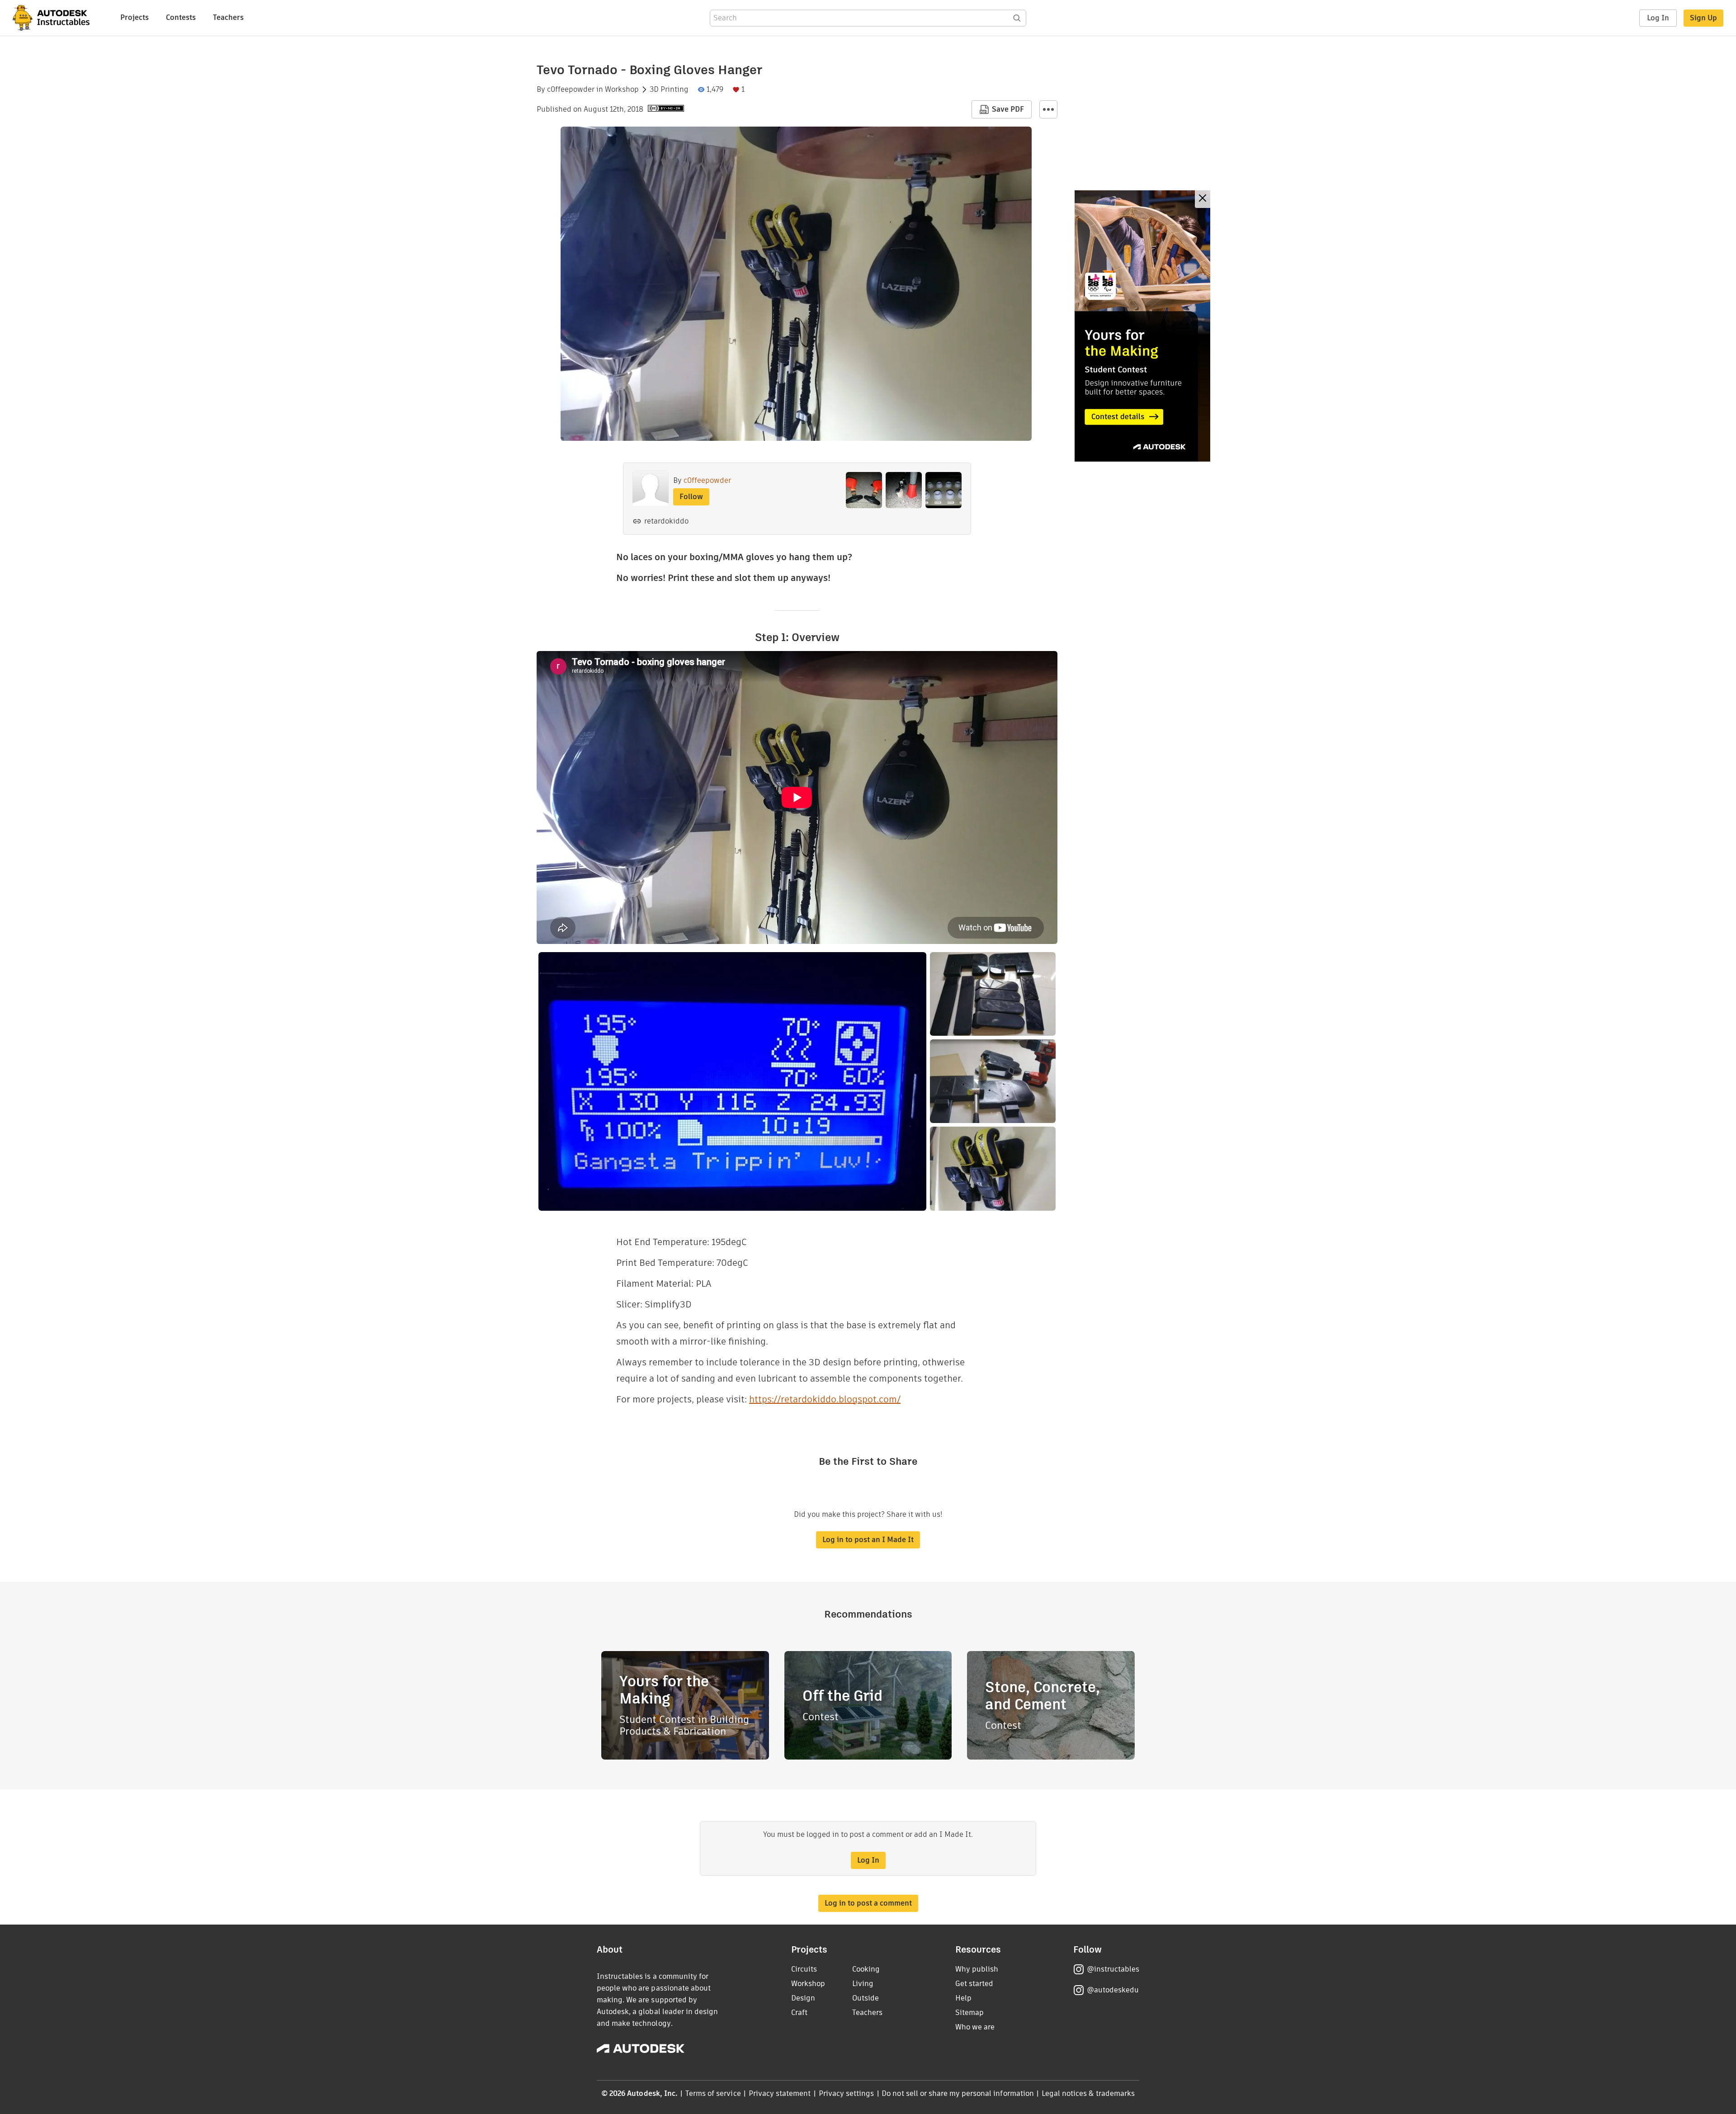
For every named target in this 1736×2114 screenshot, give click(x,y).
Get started (974, 1984)
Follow (691, 497)
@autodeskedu (1113, 1990)
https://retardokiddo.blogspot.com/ (825, 1399)
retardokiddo (666, 521)
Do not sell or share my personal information (958, 2093)
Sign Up (1703, 18)
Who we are (975, 2027)
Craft (799, 2013)
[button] (1048, 109)
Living (863, 1984)
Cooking (866, 1969)
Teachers (228, 17)
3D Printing (669, 90)
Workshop (622, 90)
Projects (134, 17)
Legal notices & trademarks (1088, 2093)
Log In (1658, 18)
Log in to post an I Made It (868, 1540)
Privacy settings (847, 2093)
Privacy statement (780, 2093)
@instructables (1113, 1969)
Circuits (804, 1969)
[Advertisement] (1142, 326)
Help (963, 1998)
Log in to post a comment (868, 1903)
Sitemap (969, 2013)
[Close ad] (1203, 199)
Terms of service (713, 2093)
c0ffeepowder (571, 90)
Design (803, 1998)
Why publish (977, 1969)
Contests (181, 17)
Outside (866, 1998)
